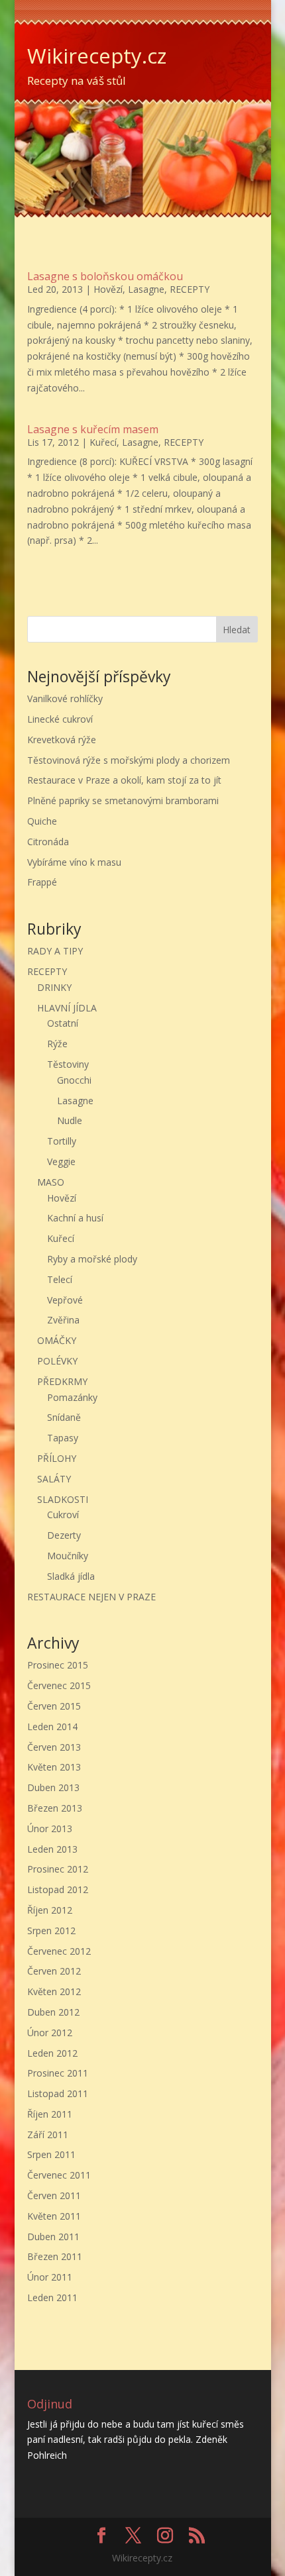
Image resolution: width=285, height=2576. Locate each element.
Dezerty (64, 1535)
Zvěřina (63, 1320)
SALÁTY (54, 1479)
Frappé (42, 882)
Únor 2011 (50, 2277)
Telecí (60, 1279)
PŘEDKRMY (62, 1381)
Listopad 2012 (58, 1889)
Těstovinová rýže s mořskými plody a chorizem (129, 760)
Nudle (70, 1120)
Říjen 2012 (50, 1910)
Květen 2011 (54, 2216)
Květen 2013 (54, 1767)
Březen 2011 (55, 2256)
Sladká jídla (71, 1576)
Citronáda (48, 842)
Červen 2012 (54, 1971)
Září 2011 (48, 2135)
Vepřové (65, 1300)
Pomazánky (72, 1397)
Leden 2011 (52, 2297)
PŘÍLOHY (57, 1458)
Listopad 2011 (58, 2093)
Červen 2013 (54, 1747)
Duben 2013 (53, 1787)
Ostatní (63, 1023)
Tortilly (62, 1141)
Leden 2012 (52, 2053)
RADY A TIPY (55, 951)
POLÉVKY (57, 1361)
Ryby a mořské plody (92, 1259)
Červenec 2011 (59, 2175)
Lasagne (146, 289)
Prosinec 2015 (58, 1665)
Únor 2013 (50, 1829)
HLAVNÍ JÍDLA (67, 1008)
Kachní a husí (75, 1218)
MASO (51, 1182)
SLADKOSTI (63, 1499)
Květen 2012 (54, 1991)
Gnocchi (74, 1080)
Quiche (42, 821)
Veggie (61, 1161)
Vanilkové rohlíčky (65, 698)
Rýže (57, 1044)
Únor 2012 (50, 2033)
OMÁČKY (57, 1340)
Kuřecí (103, 442)
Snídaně (64, 1417)
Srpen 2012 (51, 1931)
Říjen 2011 (50, 2114)
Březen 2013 (55, 1808)
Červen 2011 (54, 2195)
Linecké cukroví (60, 719)
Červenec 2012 (59, 1951)
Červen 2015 (54, 1706)
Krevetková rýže (62, 740)
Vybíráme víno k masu (74, 862)
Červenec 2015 (59, 1685)
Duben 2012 (53, 2012)
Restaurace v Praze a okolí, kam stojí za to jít (124, 780)
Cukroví (63, 1515)
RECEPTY (190, 289)
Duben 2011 (53, 2237)
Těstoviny (68, 1064)
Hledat (237, 630)
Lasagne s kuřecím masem (93, 429)
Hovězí (108, 289)
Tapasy (63, 1438)
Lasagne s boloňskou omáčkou (105, 276)
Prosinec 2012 (58, 1869)
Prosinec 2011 (58, 2073)
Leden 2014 (52, 1726)
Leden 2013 (52, 1849)
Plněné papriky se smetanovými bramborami (123, 800)
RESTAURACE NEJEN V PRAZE (91, 1597)
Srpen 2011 (51, 2154)
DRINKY (54, 987)
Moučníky (68, 1556)
